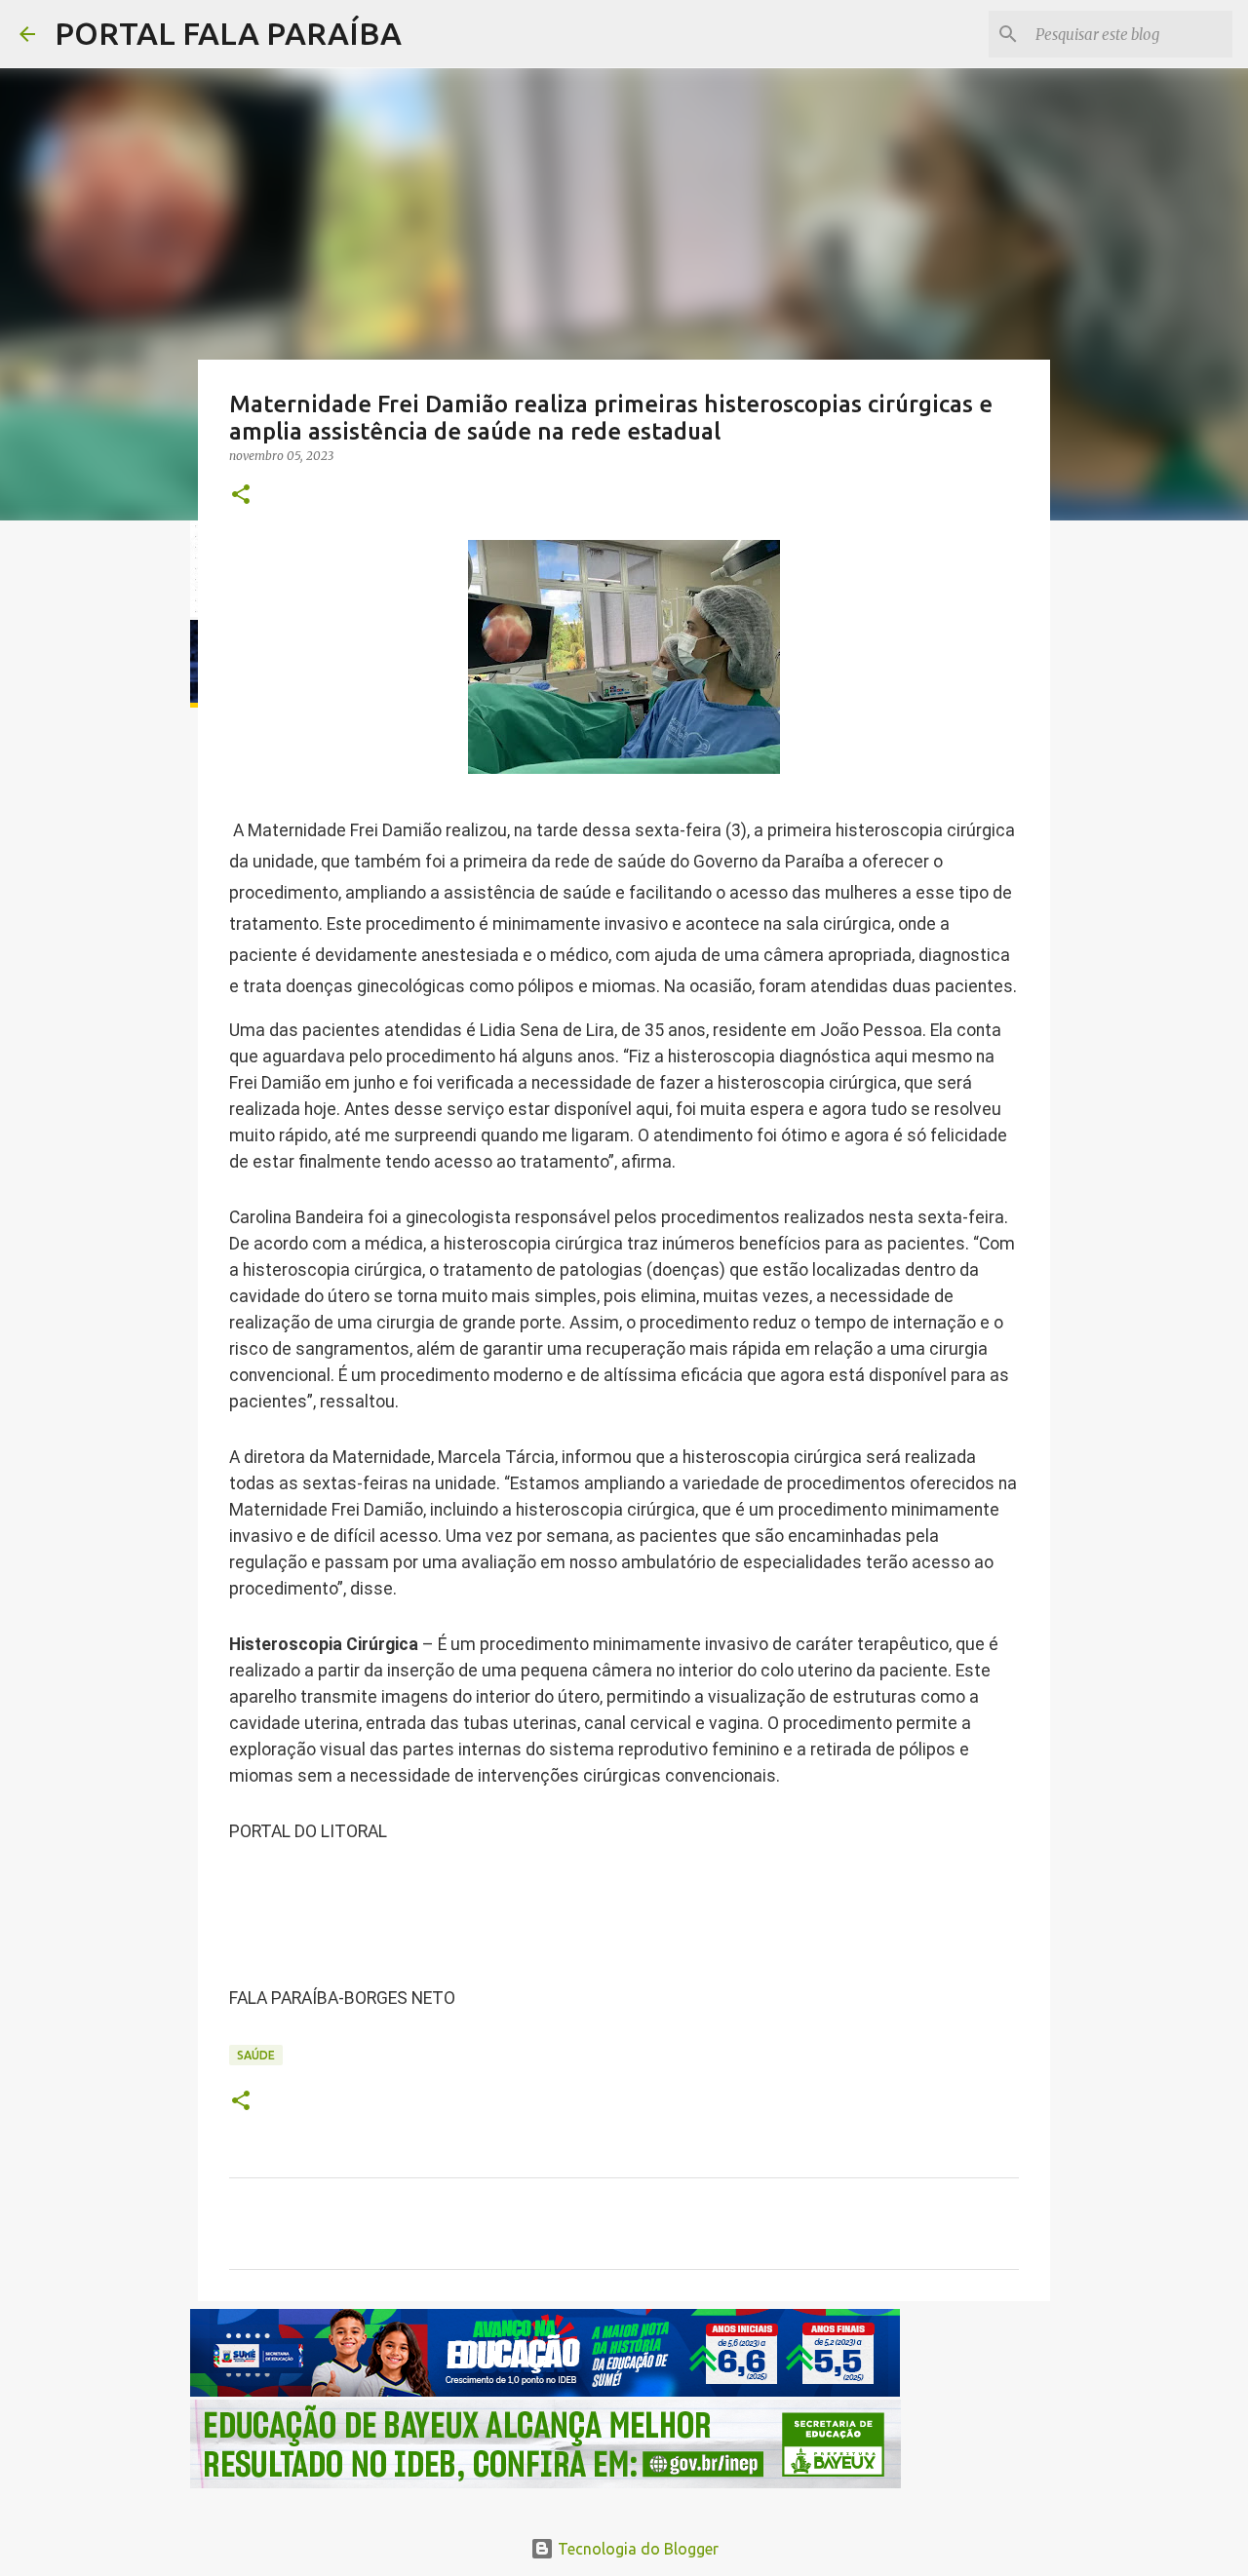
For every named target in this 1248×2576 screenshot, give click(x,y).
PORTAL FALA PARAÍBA (228, 33)
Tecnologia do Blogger (636, 2549)
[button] (241, 496)
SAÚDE (256, 2055)
